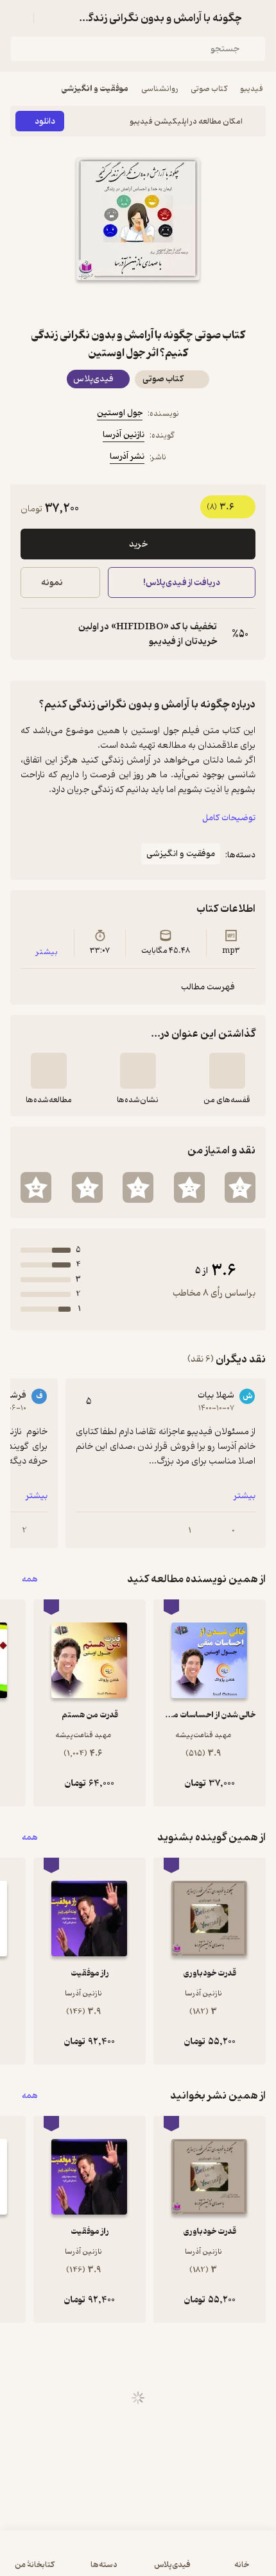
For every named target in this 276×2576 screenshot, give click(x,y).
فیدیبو (252, 89)
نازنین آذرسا (124, 435)
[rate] (240, 1187)
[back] (258, 18)
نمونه (52, 583)
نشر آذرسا (127, 457)
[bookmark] (169, 303)
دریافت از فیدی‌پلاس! (182, 583)
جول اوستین (120, 413)
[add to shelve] (227, 1071)
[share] (107, 303)
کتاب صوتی (209, 89)
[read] (49, 1071)
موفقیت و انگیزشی (95, 89)
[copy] (31, 634)
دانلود (45, 121)
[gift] (138, 303)
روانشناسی (160, 89)
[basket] (49, 18)
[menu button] (18, 18)
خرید (138, 544)
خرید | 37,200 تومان (73, 2560)
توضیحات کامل (229, 818)
